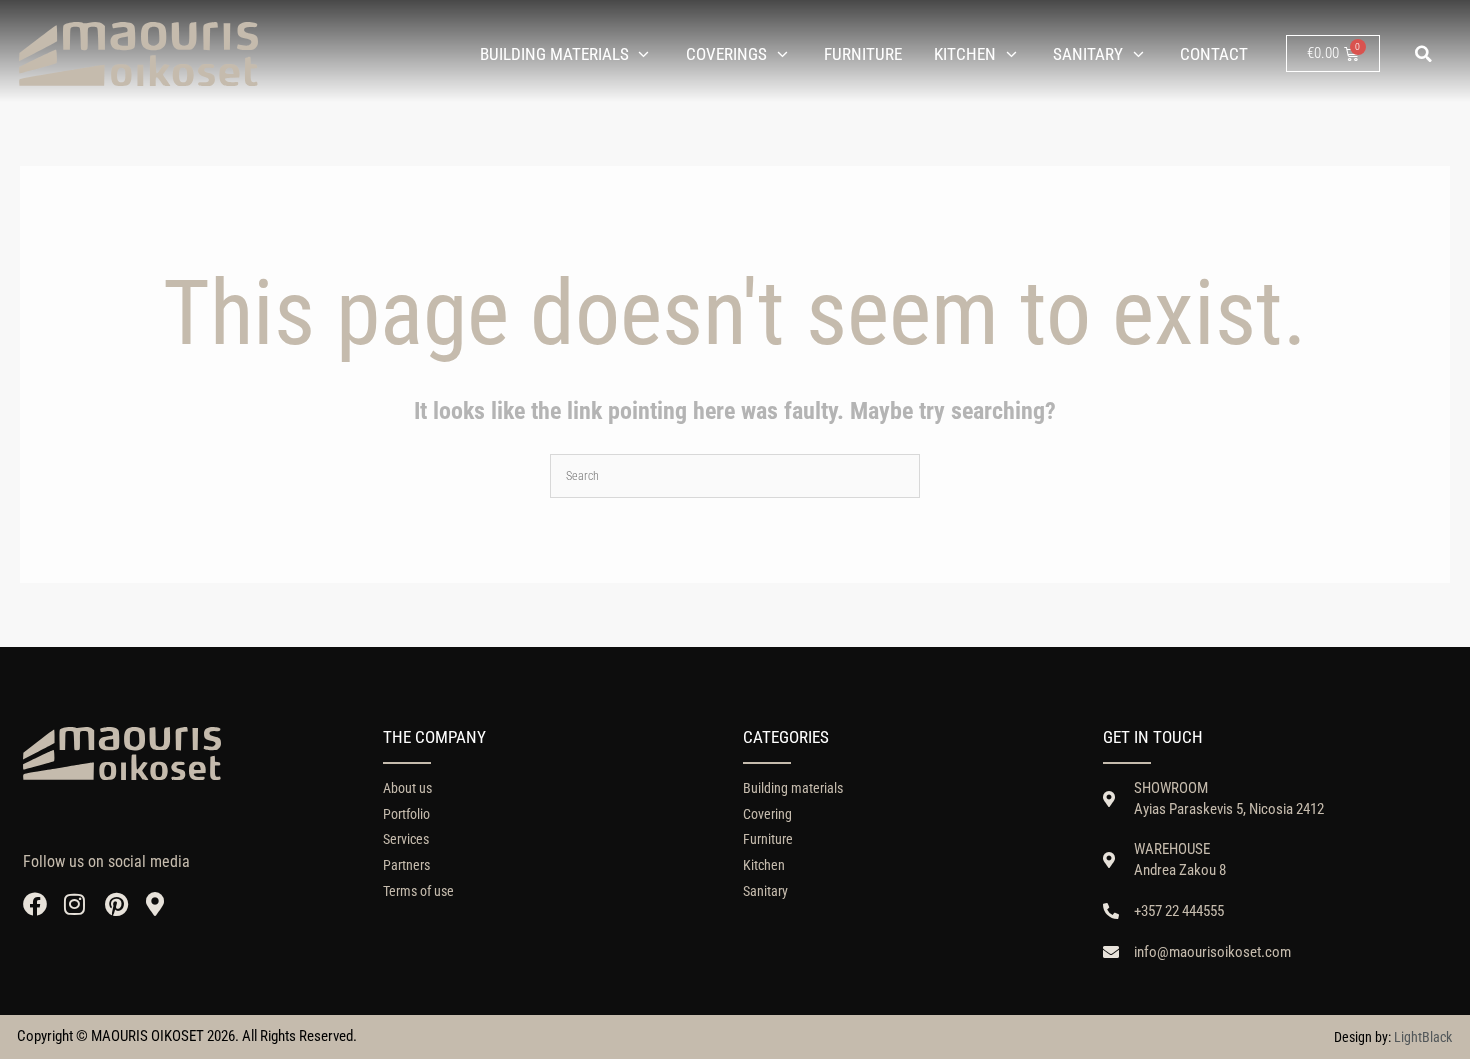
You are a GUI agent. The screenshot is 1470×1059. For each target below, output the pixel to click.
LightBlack (1423, 1037)
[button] (1424, 54)
